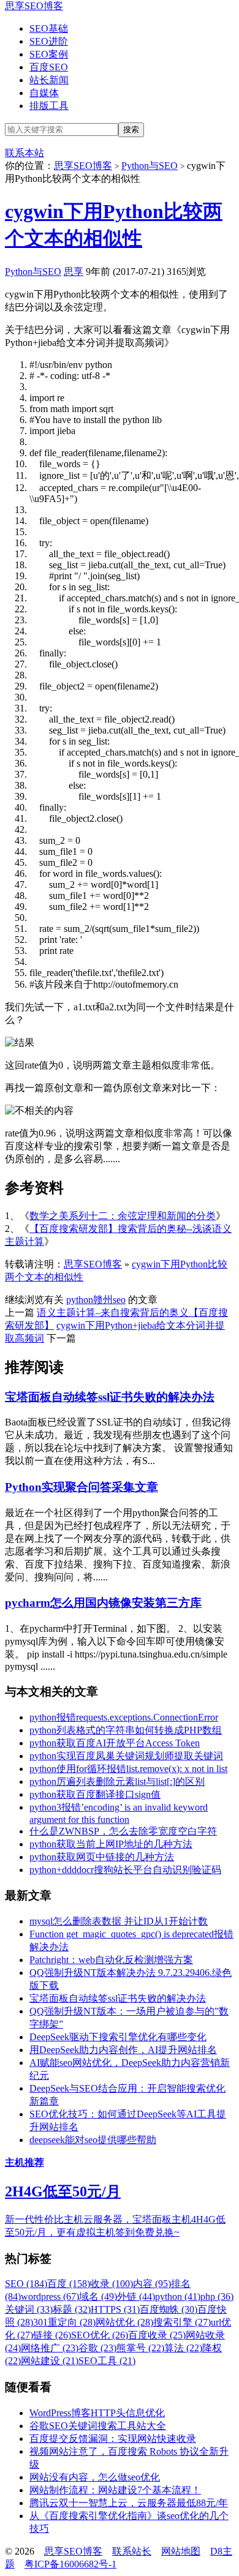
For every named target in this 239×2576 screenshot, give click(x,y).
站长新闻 (49, 80)
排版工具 (49, 106)
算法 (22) (183, 2348)
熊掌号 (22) (140, 2348)
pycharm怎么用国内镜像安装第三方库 (103, 1603)
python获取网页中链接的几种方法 (102, 1857)
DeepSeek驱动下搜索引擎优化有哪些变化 (118, 2037)
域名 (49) (98, 2296)
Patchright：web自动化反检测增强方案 (111, 1960)
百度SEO (49, 67)
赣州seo (109, 1300)
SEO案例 (49, 54)
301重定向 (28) (64, 2322)
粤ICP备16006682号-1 (70, 2564)
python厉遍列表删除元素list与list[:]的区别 (117, 1782)
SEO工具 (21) (107, 2361)
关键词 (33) (29, 2309)
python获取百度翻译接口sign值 (95, 1794)
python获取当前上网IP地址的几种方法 (111, 1844)
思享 (74, 272)
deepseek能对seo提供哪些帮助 (93, 2140)
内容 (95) (152, 2284)
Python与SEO (150, 166)
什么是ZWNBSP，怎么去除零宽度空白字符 (123, 1831)
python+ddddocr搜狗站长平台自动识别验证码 (125, 1870)
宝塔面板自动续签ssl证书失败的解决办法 (110, 1397)
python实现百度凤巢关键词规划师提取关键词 (126, 1756)
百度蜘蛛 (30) (169, 2309)
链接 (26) (52, 2335)
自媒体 (44, 93)
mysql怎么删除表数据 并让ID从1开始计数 (119, 1921)
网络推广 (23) (50, 2348)
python (80, 1300)
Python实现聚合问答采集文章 (82, 1487)
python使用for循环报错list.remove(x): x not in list (128, 1769)
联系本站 (25, 153)
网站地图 (181, 2551)
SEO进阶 (49, 41)
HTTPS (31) (115, 2309)
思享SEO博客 (34, 6)
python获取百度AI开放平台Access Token (115, 1743)
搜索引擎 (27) (182, 2322)
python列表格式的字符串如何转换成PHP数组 (126, 1730)
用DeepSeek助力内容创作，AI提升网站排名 (123, 2050)
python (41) (178, 2296)
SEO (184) (26, 2284)
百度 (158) (69, 2284)
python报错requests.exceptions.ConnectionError (124, 1717)
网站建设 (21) (50, 2361)
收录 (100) (112, 2284)
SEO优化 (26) (100, 2335)
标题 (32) (72, 2309)
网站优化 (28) (124, 2322)
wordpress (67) (50, 2296)
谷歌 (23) (97, 2348)
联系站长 (132, 2551)
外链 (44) (136, 2296)
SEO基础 (49, 28)
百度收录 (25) (157, 2335)
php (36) (217, 2296)
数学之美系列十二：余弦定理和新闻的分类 (123, 1216)
